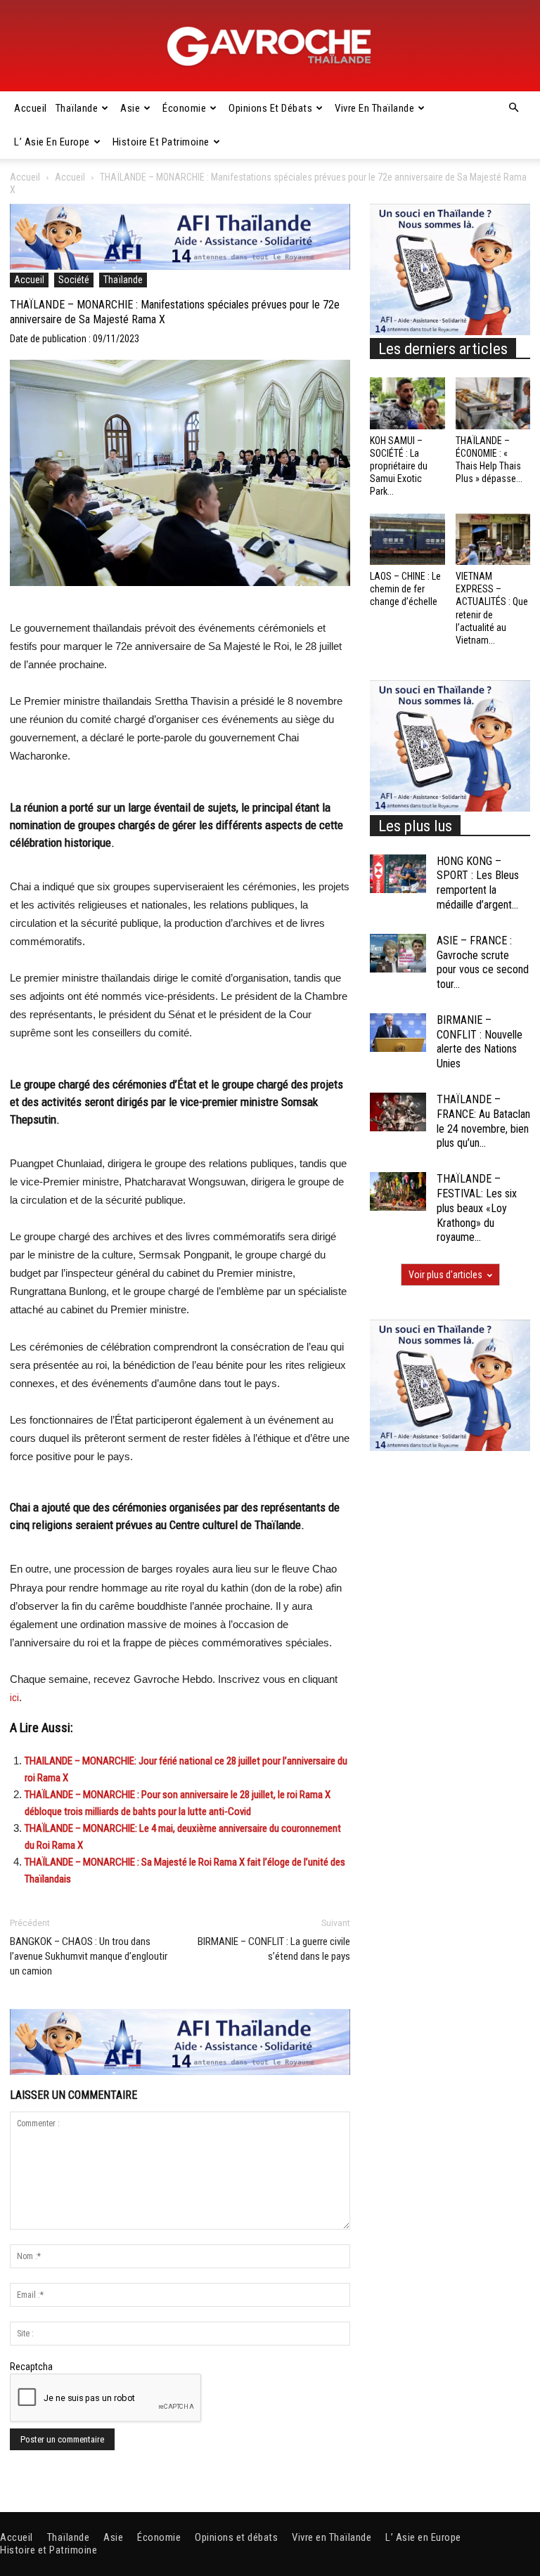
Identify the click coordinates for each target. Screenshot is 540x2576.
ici (14, 1698)
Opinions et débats (270, 108)
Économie (184, 108)
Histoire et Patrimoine (161, 142)
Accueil (31, 108)
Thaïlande (77, 108)
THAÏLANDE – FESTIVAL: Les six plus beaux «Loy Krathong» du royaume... (477, 1208)
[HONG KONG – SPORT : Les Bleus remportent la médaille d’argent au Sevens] (398, 874)
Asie (130, 108)
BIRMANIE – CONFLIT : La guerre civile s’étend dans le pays (274, 1949)
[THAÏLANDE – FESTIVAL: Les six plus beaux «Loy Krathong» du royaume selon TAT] (398, 1191)
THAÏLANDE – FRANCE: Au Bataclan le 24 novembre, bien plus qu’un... (483, 1121)
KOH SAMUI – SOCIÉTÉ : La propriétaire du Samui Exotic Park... (399, 466)
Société (74, 280)
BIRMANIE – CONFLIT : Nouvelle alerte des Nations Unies (480, 1042)
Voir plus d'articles (445, 1275)
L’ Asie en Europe (52, 142)
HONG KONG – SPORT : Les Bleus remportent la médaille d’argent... (478, 883)
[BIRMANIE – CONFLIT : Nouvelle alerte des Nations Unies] (398, 1033)
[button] (513, 108)
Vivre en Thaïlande (374, 108)
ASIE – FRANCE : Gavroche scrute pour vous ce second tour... (483, 962)
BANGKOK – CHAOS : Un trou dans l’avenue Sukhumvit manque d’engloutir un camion (89, 1956)
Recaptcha (31, 2367)
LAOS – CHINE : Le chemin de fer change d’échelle (405, 589)
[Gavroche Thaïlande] (270, 46)
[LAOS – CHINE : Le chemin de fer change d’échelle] (407, 539)
